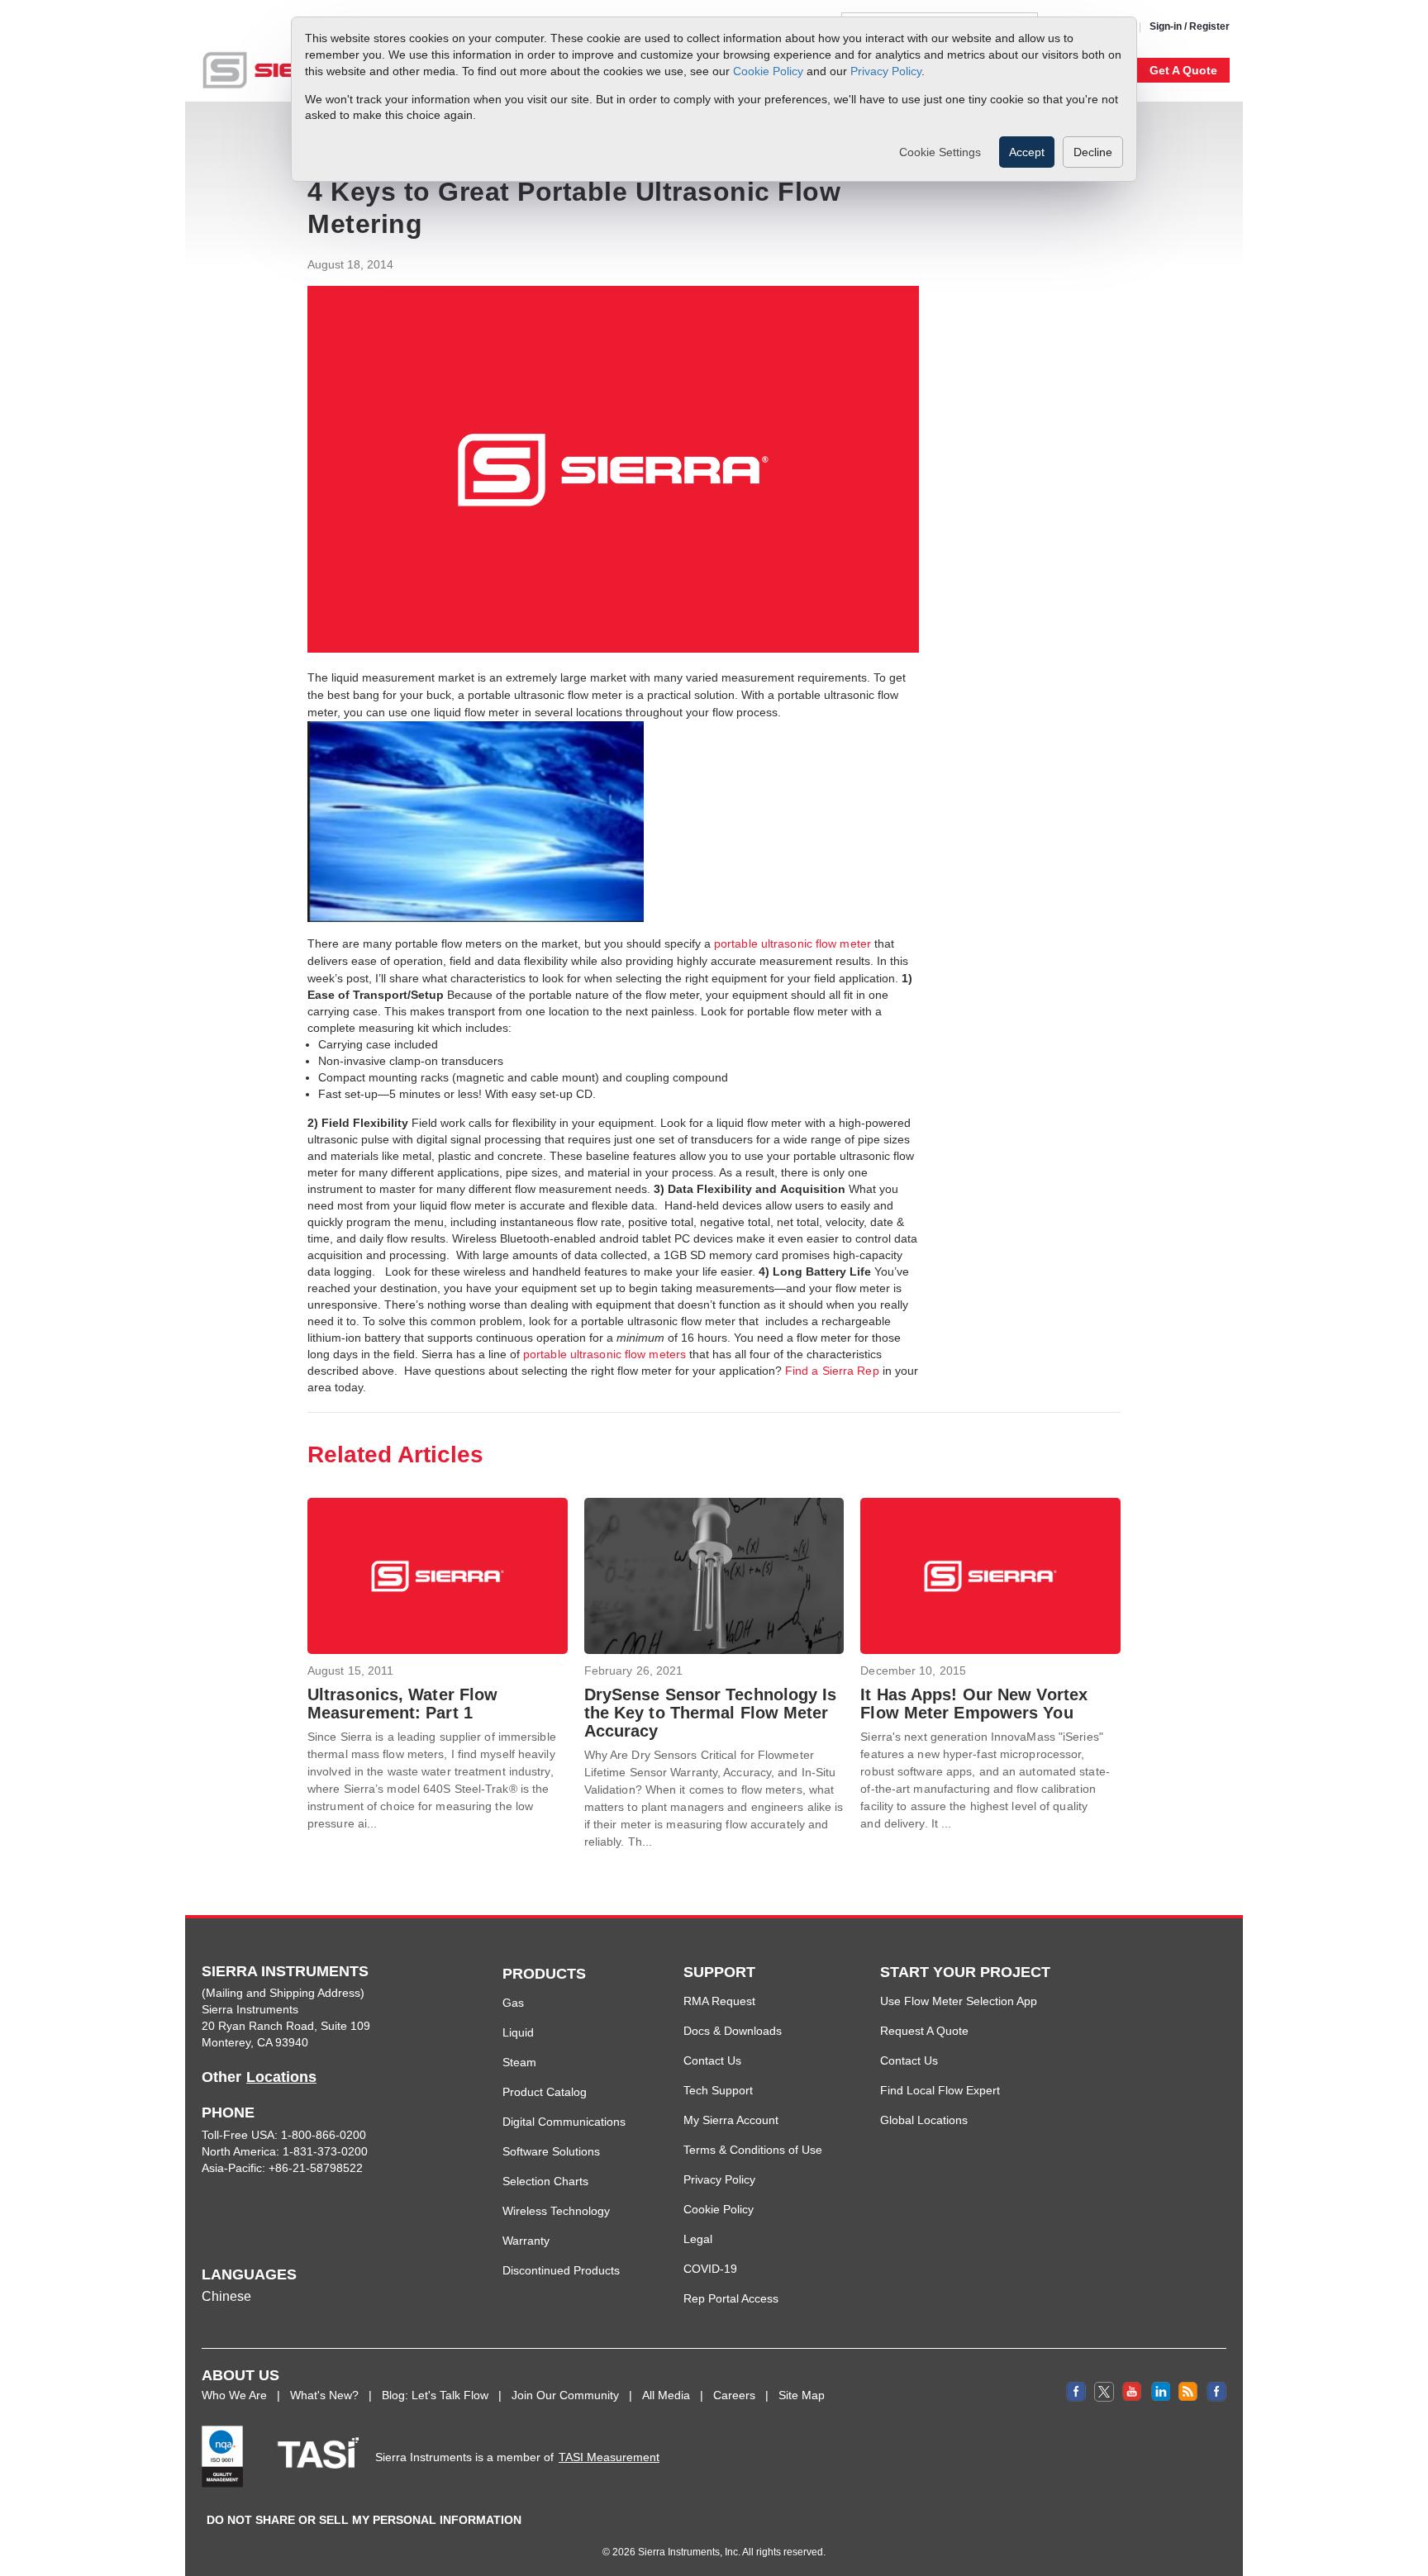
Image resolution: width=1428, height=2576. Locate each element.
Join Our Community (565, 2395)
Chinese (226, 2296)
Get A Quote (1183, 70)
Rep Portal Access (731, 2298)
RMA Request (719, 2001)
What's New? (324, 2395)
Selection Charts (545, 2181)
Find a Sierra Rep (832, 1371)
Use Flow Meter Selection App (959, 2001)
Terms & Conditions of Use (753, 2150)
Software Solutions (551, 2151)
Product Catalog (545, 2092)
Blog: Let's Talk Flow (435, 2395)
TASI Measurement (609, 2457)
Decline (1093, 152)
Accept (1027, 152)
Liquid (518, 2032)
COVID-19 (710, 2269)
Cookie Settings (940, 152)
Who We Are (234, 2395)
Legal (698, 2239)
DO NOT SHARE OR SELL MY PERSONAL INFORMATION (364, 2520)
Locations (281, 2077)
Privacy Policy (886, 70)
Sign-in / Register (1190, 26)
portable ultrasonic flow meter (793, 943)
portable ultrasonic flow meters (605, 1354)
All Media (666, 2395)
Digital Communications (564, 2122)
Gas (513, 2003)
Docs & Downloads (733, 2031)
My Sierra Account (731, 2120)
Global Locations (924, 2120)
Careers (734, 2395)
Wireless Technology (556, 2211)
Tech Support (718, 2090)
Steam (519, 2062)
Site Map (802, 2395)
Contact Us (712, 2060)
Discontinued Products (561, 2270)
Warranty (526, 2241)
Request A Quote (924, 2031)
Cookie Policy (768, 70)
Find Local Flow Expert (940, 2090)
